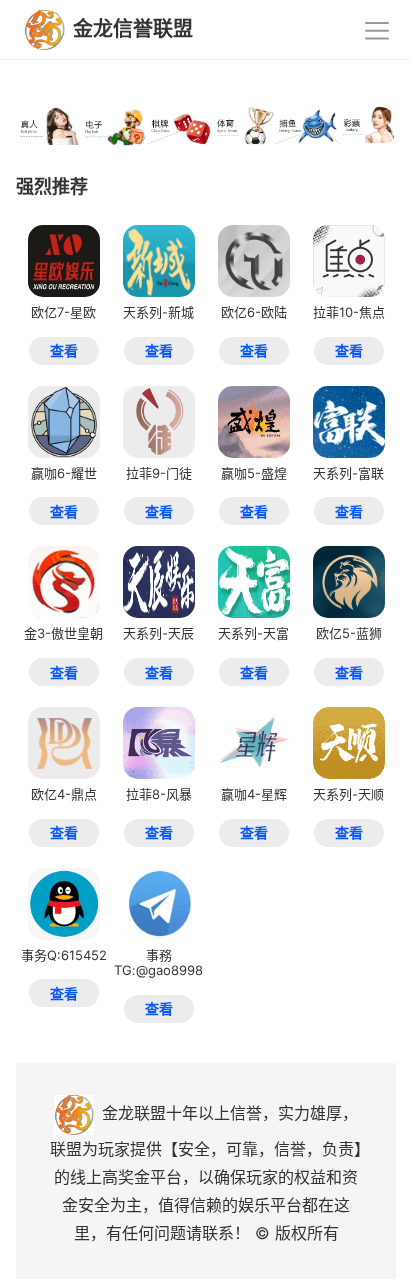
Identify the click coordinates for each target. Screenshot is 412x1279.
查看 (64, 350)
